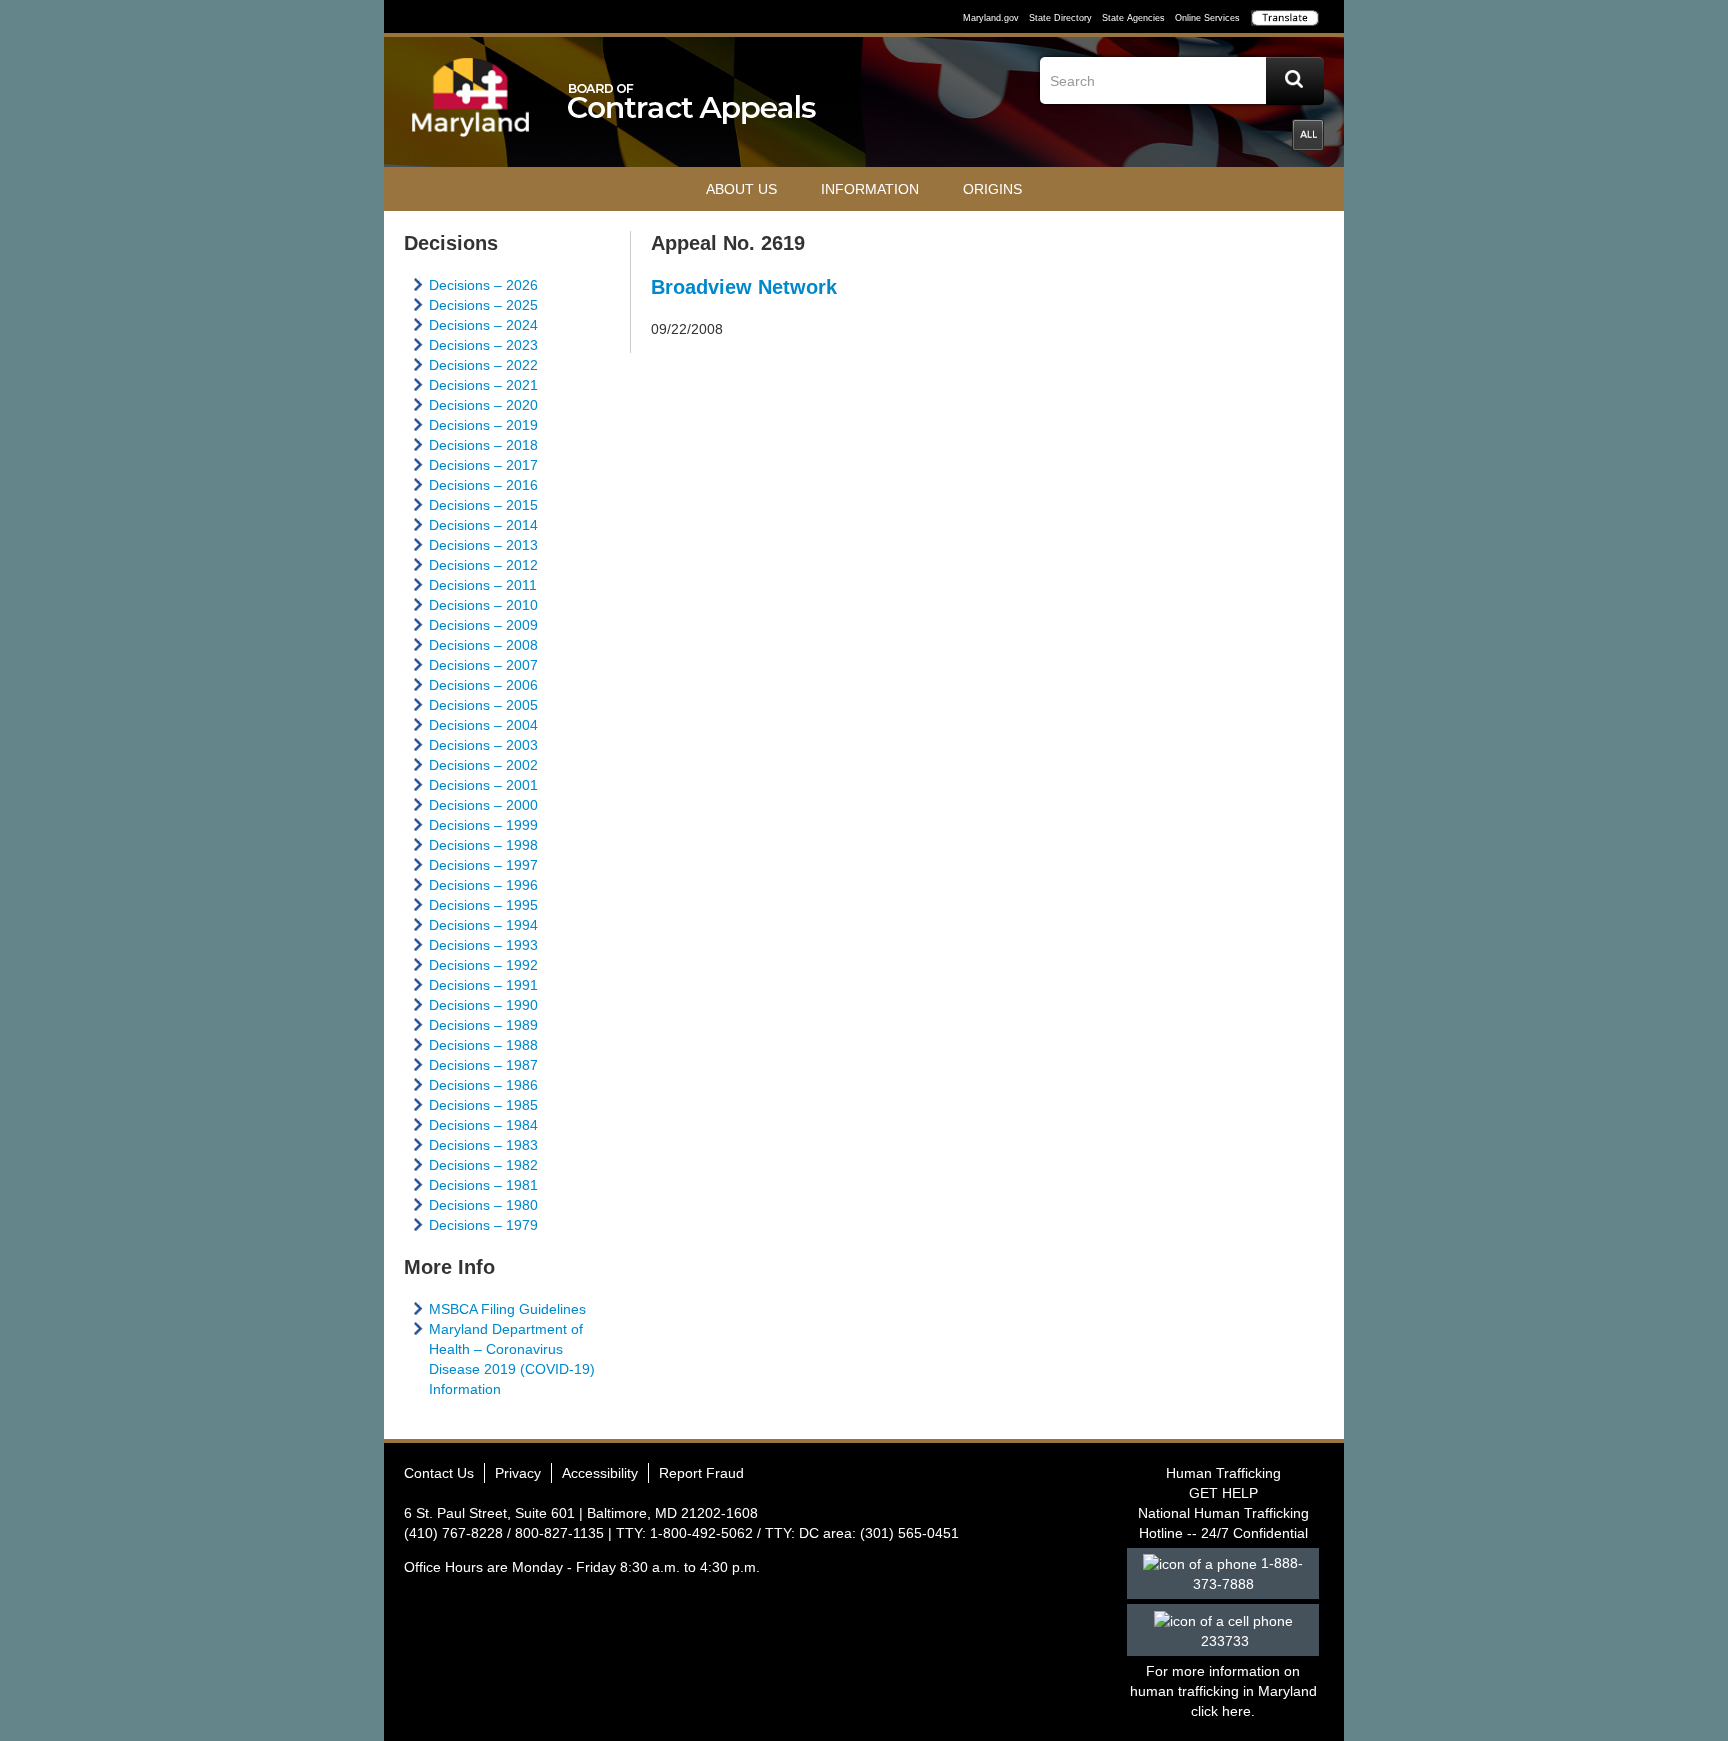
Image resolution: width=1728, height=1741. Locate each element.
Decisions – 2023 (483, 345)
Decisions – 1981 (483, 1185)
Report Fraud (701, 1473)
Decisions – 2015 (483, 505)
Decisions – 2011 (483, 585)
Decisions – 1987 (483, 1065)
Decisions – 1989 (483, 1025)
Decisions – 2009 (483, 625)
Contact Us (439, 1473)
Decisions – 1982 (483, 1165)
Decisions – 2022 (483, 365)
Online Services (1207, 18)
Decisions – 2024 (483, 325)
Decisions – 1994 (483, 925)
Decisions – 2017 (483, 465)
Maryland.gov (991, 18)
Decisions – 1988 (483, 1045)
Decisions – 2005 (483, 705)
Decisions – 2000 (483, 805)
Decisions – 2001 (483, 785)
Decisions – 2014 (483, 525)
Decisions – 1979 (483, 1225)
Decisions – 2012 (483, 565)
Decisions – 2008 (483, 645)
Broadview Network (744, 287)
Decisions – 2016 (483, 485)
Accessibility (600, 1473)
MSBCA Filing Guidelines (507, 1309)
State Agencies (1133, 18)
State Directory (1060, 18)
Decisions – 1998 (483, 845)
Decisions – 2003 (483, 745)
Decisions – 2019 (483, 425)
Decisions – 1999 (483, 825)
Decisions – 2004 (483, 725)
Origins (992, 189)
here (1236, 1711)
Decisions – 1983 (483, 1145)
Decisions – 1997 (483, 865)
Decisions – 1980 (483, 1205)
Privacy (518, 1473)
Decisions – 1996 (483, 885)
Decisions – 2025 (483, 305)
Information (870, 189)
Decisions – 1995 (483, 905)
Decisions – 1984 (483, 1125)
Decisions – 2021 (483, 385)
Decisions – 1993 (483, 945)
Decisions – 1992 (483, 965)
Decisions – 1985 (483, 1105)
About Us (741, 189)
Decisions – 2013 (483, 545)
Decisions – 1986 (483, 1085)
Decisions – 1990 (483, 1005)
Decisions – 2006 (483, 685)
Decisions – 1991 (483, 985)
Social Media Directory (1308, 135)
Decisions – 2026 (483, 285)
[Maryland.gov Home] (471, 107)
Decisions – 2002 (483, 765)
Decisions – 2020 (483, 405)
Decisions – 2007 (483, 665)
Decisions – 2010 (483, 605)
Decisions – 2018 (483, 445)
